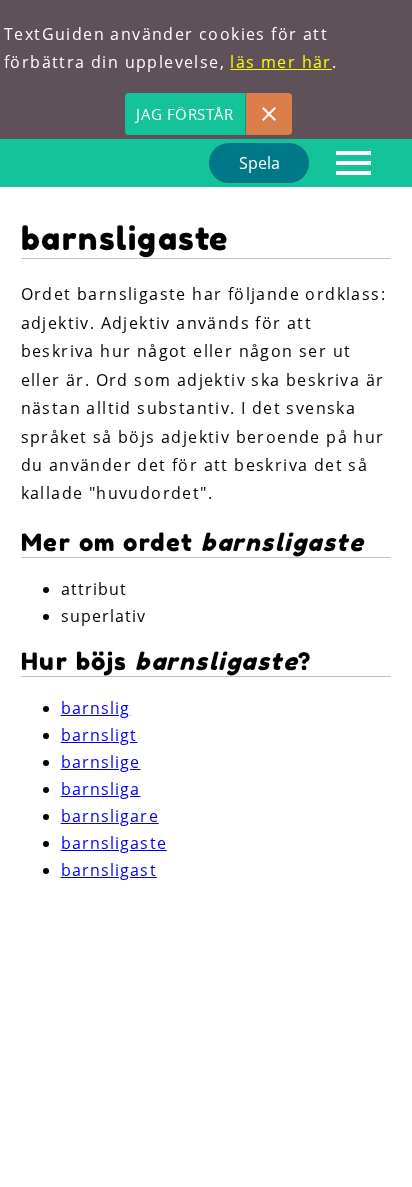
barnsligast (109, 870)
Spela (259, 163)
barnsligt (99, 735)
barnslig (96, 708)
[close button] (269, 114)
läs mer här (280, 62)
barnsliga (101, 789)
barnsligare (110, 816)
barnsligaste (114, 843)
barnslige (101, 762)
